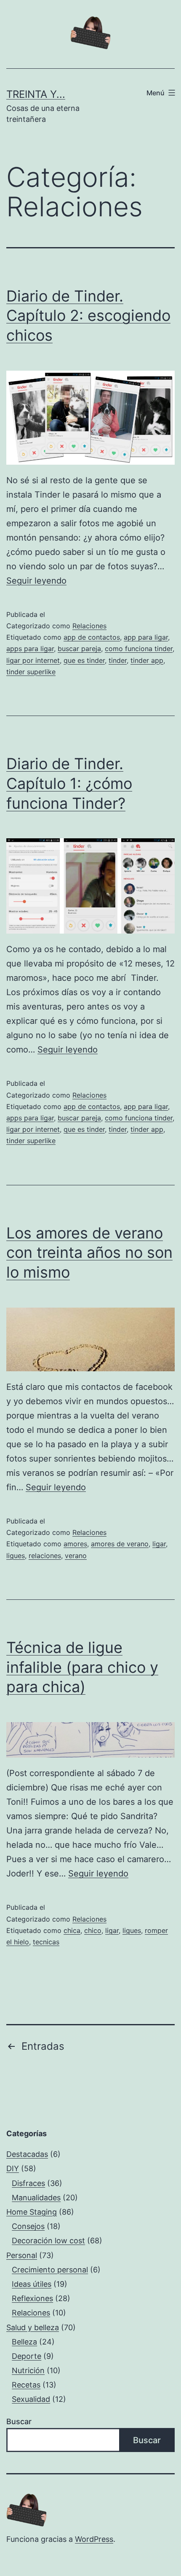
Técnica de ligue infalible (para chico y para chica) (82, 1667)
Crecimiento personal (50, 2270)
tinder (118, 660)
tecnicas (46, 1942)
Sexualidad (31, 2399)
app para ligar (146, 637)
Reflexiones (32, 2298)
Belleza (24, 2342)
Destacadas (27, 2154)
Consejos (28, 2226)
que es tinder (84, 660)
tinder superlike (31, 672)
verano (76, 1556)
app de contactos (92, 637)
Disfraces (28, 2183)
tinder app (147, 660)
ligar (159, 1544)
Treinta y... (36, 94)
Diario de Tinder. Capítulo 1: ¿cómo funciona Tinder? (69, 783)
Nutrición (28, 2370)
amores (75, 1544)
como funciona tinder (139, 649)
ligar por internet (33, 660)
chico (93, 1930)
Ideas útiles (32, 2284)
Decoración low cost (48, 2241)
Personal (22, 2255)
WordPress (94, 2539)
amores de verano (120, 1544)
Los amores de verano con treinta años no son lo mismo (89, 1253)
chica (72, 1930)
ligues (16, 1556)
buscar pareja (79, 649)
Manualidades (36, 2198)
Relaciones (89, 626)
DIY (13, 2168)
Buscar (19, 2421)
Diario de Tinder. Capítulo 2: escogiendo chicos (88, 316)
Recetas (26, 2385)
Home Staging (32, 2212)
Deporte (27, 2356)
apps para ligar (30, 649)
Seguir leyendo (36, 581)
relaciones (45, 1556)
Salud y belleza (33, 2327)
